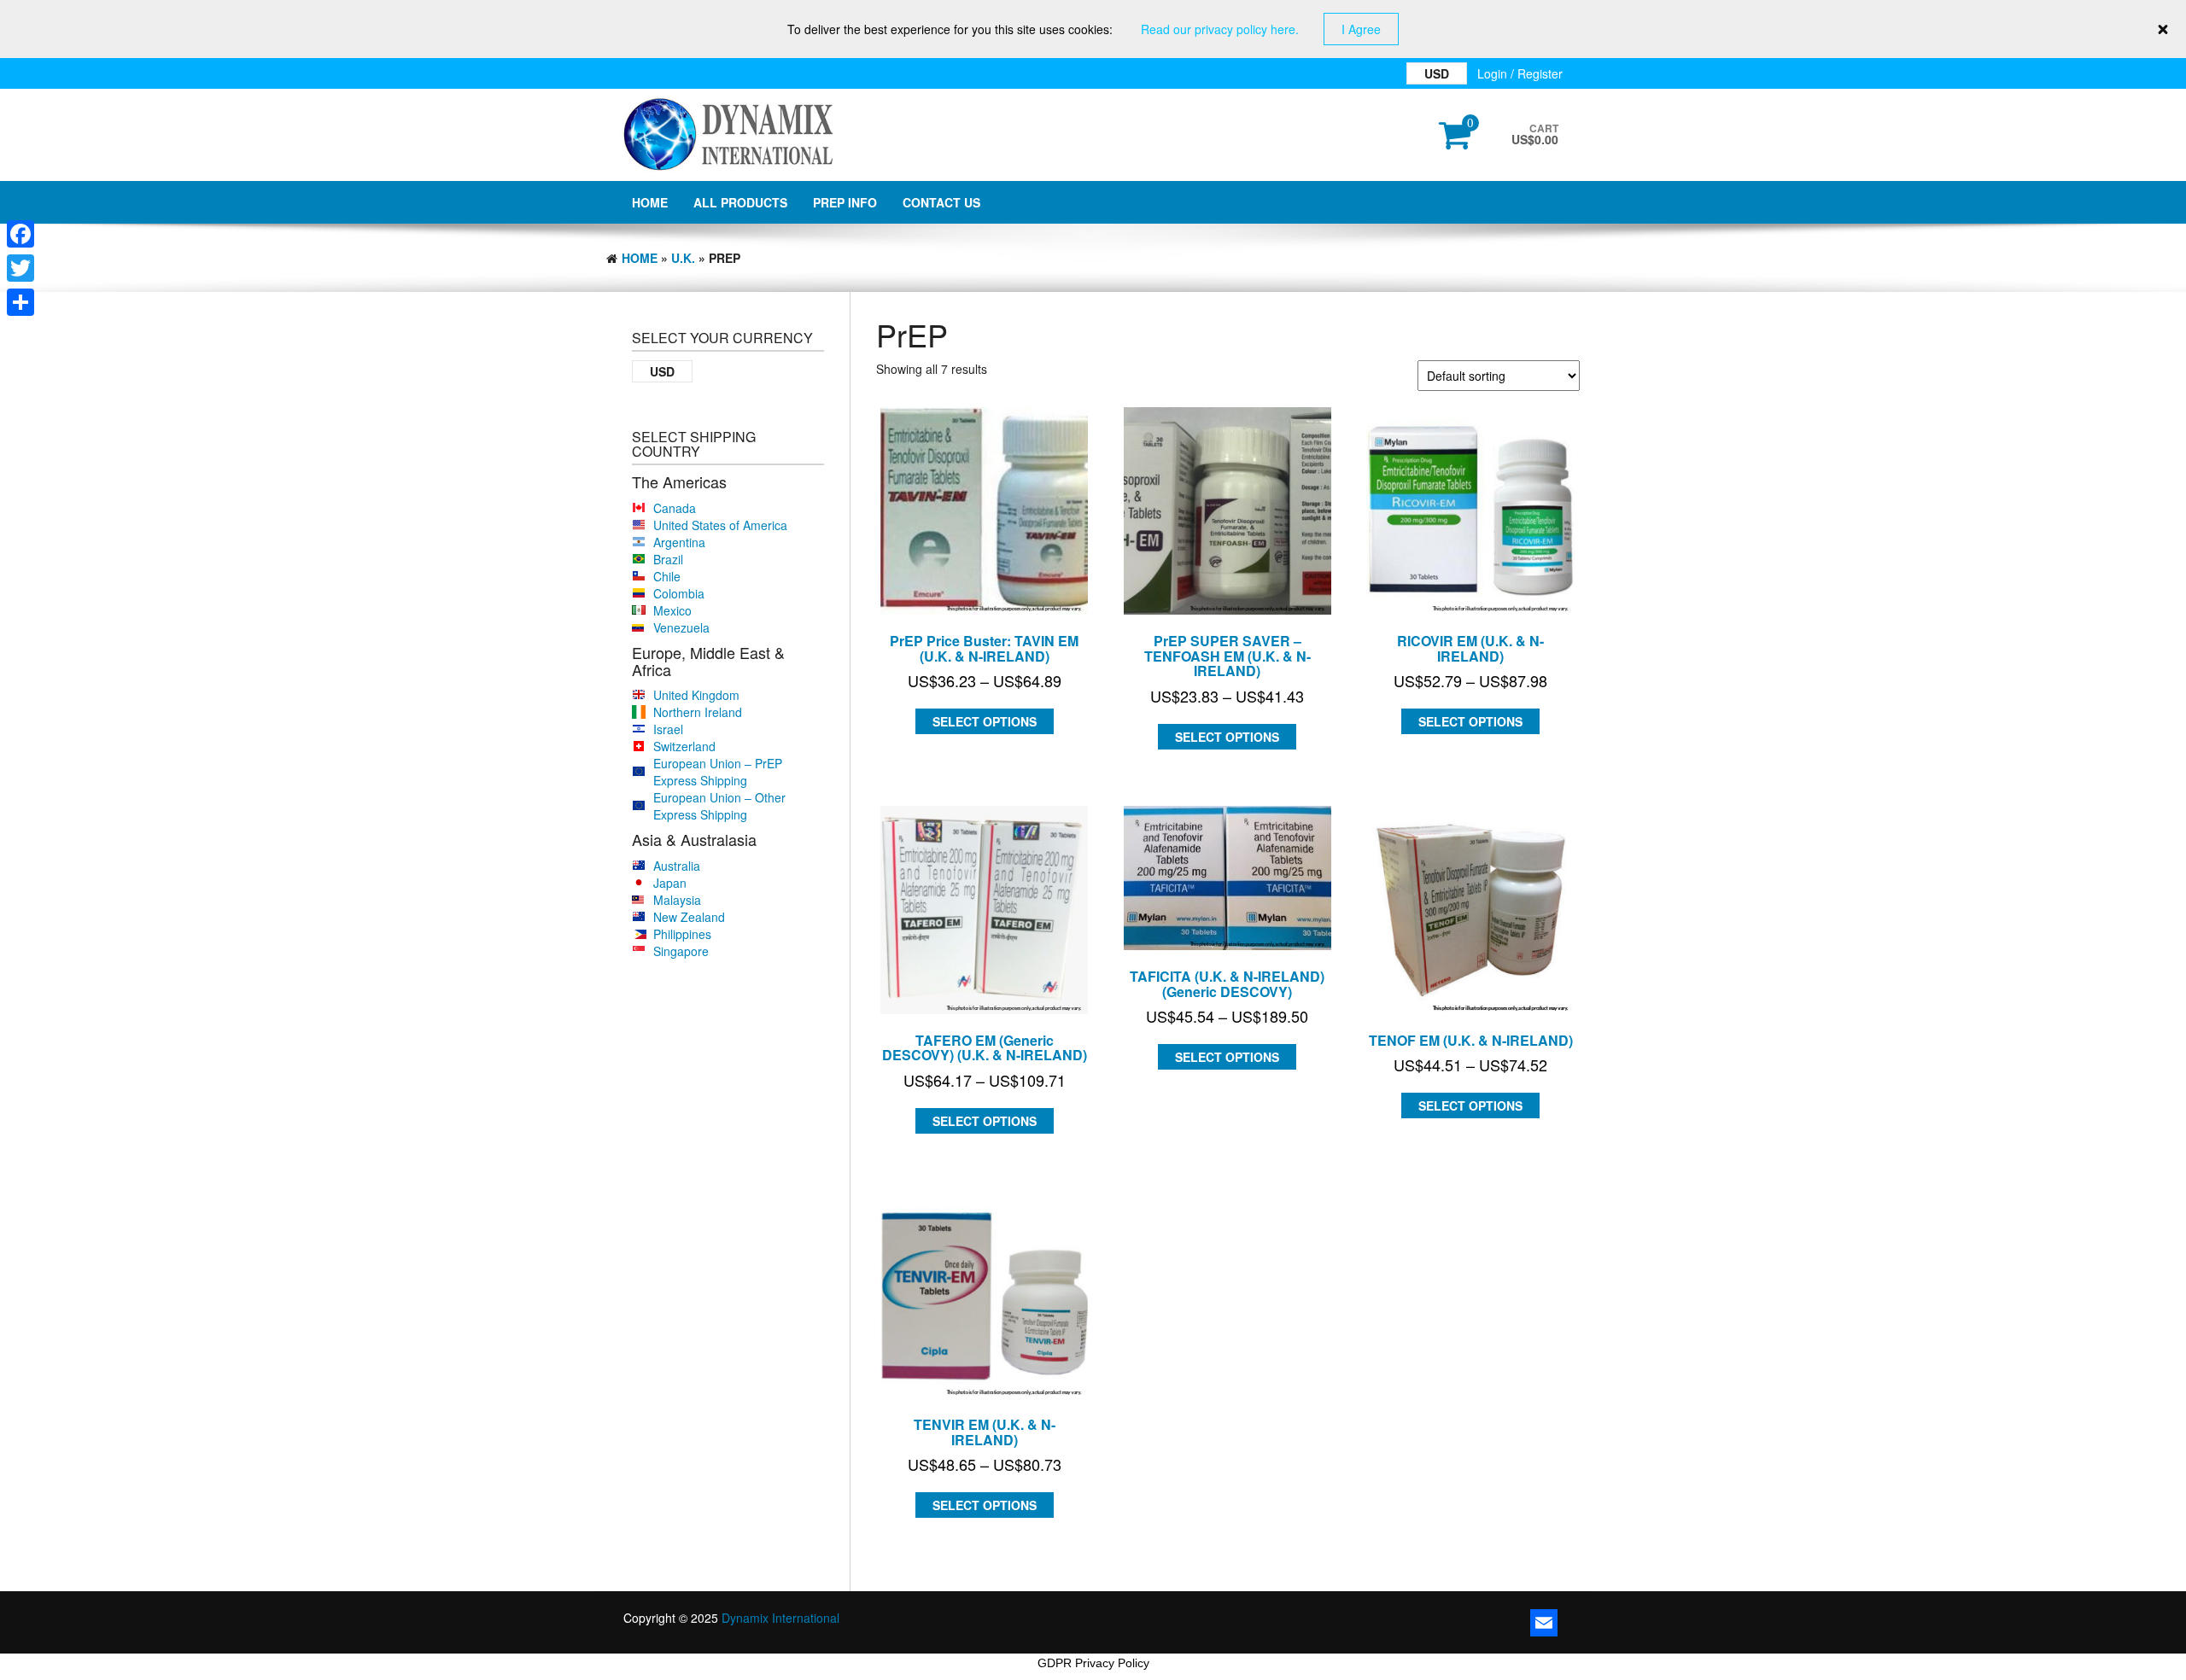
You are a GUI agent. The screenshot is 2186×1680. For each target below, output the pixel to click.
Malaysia (677, 900)
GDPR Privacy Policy (1093, 1663)
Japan (670, 883)
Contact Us (941, 202)
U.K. (683, 258)
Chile (667, 576)
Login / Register (1520, 73)
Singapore (681, 951)
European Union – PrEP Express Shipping (718, 772)
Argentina (679, 542)
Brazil (668, 559)
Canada (675, 508)
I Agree (1361, 29)
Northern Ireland (698, 712)
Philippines (682, 934)
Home (650, 202)
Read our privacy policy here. (1220, 29)
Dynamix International (780, 1618)
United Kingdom (696, 695)
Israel (668, 729)
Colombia (679, 593)
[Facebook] (20, 234)
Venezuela (681, 627)
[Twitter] (20, 268)
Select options (985, 721)
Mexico (672, 610)
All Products (740, 202)
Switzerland (684, 746)
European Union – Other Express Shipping (719, 806)
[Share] (20, 302)
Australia (677, 866)
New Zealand (689, 917)
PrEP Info (845, 202)
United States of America (720, 525)
